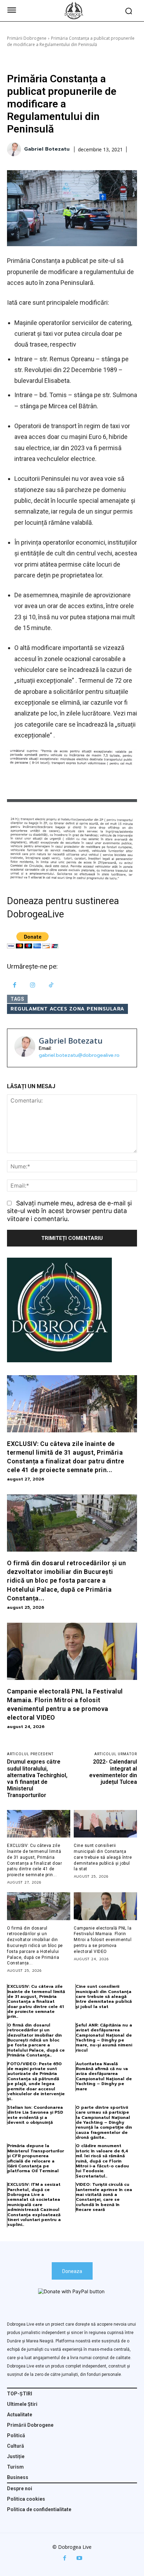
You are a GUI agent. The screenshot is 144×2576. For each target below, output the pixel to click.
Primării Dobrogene (27, 38)
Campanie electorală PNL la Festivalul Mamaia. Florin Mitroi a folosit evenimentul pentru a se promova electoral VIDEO (103, 1940)
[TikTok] (51, 986)
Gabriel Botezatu (47, 149)
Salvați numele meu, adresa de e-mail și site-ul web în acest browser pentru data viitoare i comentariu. (69, 1211)
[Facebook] (15, 986)
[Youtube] (79, 2558)
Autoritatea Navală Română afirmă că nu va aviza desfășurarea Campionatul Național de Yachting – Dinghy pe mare (104, 2076)
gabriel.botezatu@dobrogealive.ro (79, 1055)
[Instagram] (33, 986)
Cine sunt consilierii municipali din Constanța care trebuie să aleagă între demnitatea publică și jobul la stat (103, 1857)
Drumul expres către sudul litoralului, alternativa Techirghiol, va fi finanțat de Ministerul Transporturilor (37, 1778)
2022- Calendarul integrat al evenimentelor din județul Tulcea (113, 1772)
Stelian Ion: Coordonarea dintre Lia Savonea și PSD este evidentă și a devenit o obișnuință (35, 2115)
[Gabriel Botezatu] (15, 149)
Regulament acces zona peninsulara (67, 1009)
